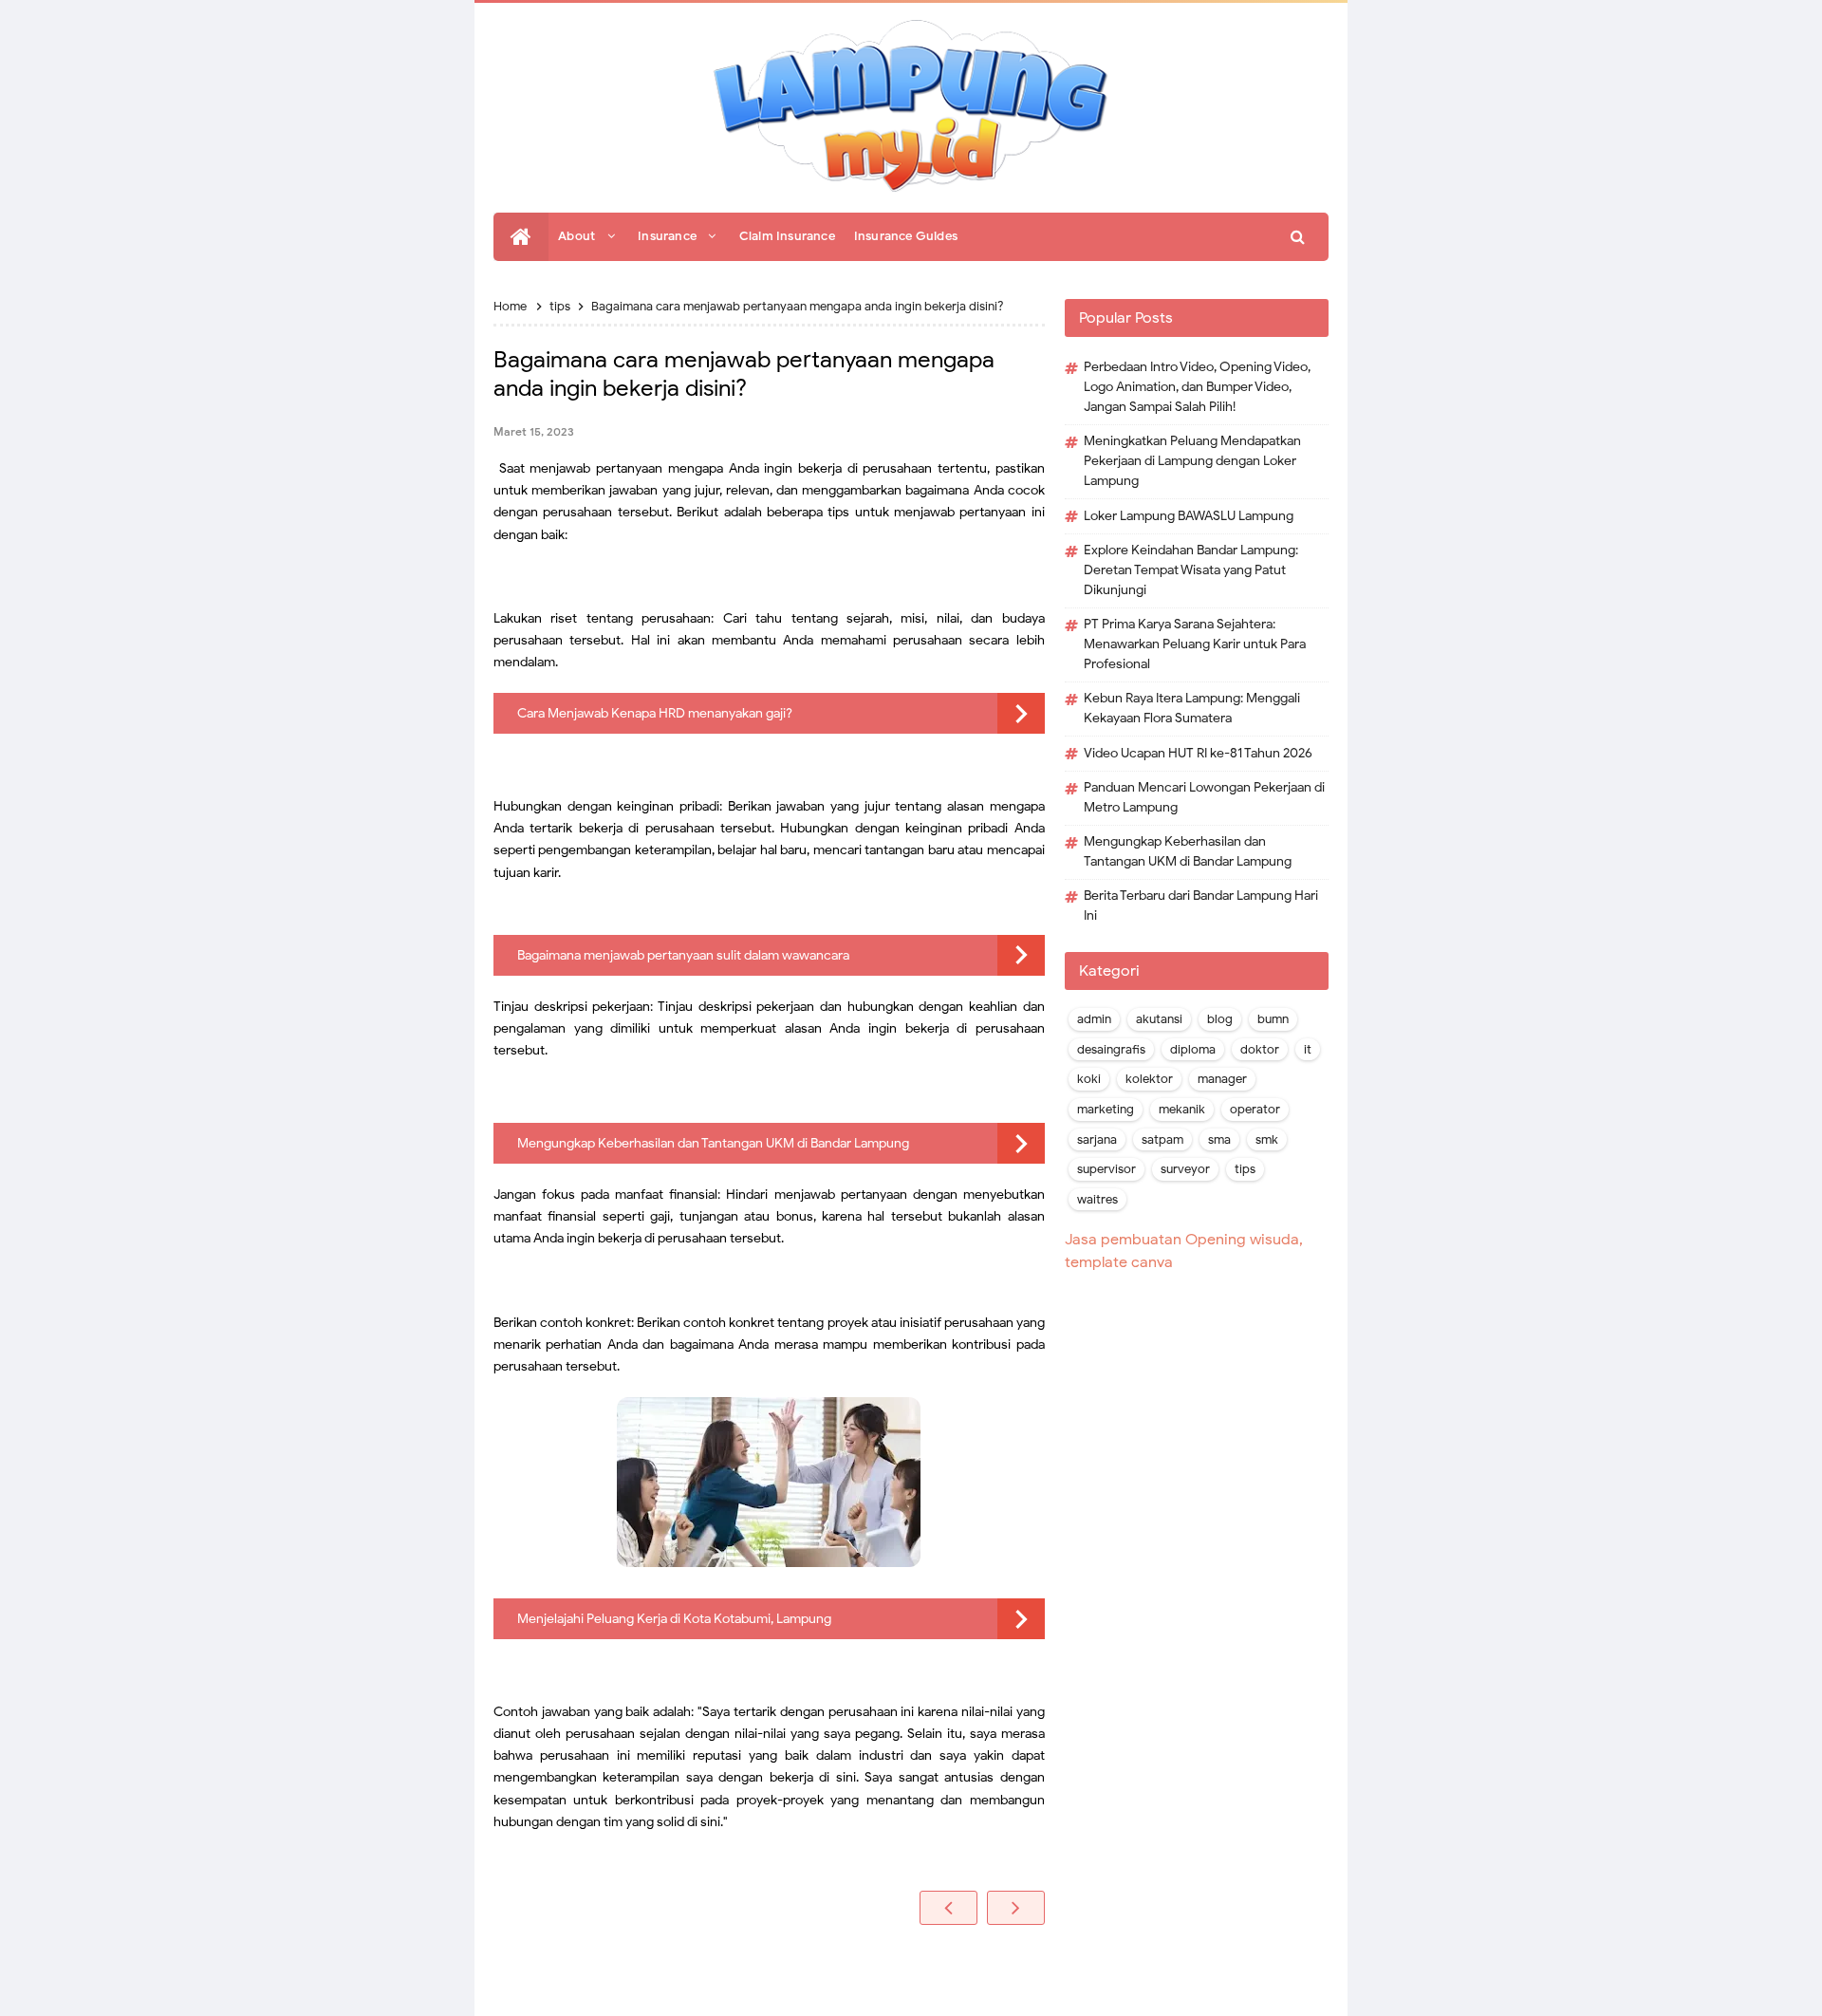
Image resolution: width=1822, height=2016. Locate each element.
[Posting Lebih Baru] (948, 1908)
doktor (1260, 1050)
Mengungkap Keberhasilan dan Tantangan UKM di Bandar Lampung (713, 1143)
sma (1219, 1140)
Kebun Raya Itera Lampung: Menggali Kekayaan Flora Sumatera (1192, 708)
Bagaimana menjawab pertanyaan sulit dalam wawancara (683, 955)
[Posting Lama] (1016, 1908)
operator (1255, 1110)
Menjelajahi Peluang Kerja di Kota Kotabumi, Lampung (674, 1619)
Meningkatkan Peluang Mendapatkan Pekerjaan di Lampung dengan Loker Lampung (1192, 461)
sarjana (1097, 1140)
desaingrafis (1111, 1050)
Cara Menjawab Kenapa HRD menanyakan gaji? (655, 713)
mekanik (1182, 1110)
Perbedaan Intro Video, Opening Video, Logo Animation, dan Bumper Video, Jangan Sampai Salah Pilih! (1197, 387)
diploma (1193, 1050)
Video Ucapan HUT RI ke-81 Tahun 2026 (1198, 753)
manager (1222, 1079)
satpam (1162, 1140)
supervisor (1106, 1169)
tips (1245, 1169)
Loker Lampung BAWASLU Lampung (1189, 516)
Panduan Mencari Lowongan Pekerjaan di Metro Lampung (1204, 797)
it (1308, 1050)
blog (1220, 1019)
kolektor (1149, 1079)
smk (1267, 1140)
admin (1094, 1019)
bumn (1273, 1019)
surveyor (1185, 1169)
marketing (1106, 1110)
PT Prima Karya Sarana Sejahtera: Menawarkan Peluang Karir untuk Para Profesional (1195, 644)
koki (1089, 1079)
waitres (1097, 1200)
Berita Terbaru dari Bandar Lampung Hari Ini (1201, 905)
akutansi (1159, 1019)
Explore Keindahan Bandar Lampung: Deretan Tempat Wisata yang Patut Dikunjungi (1191, 570)
